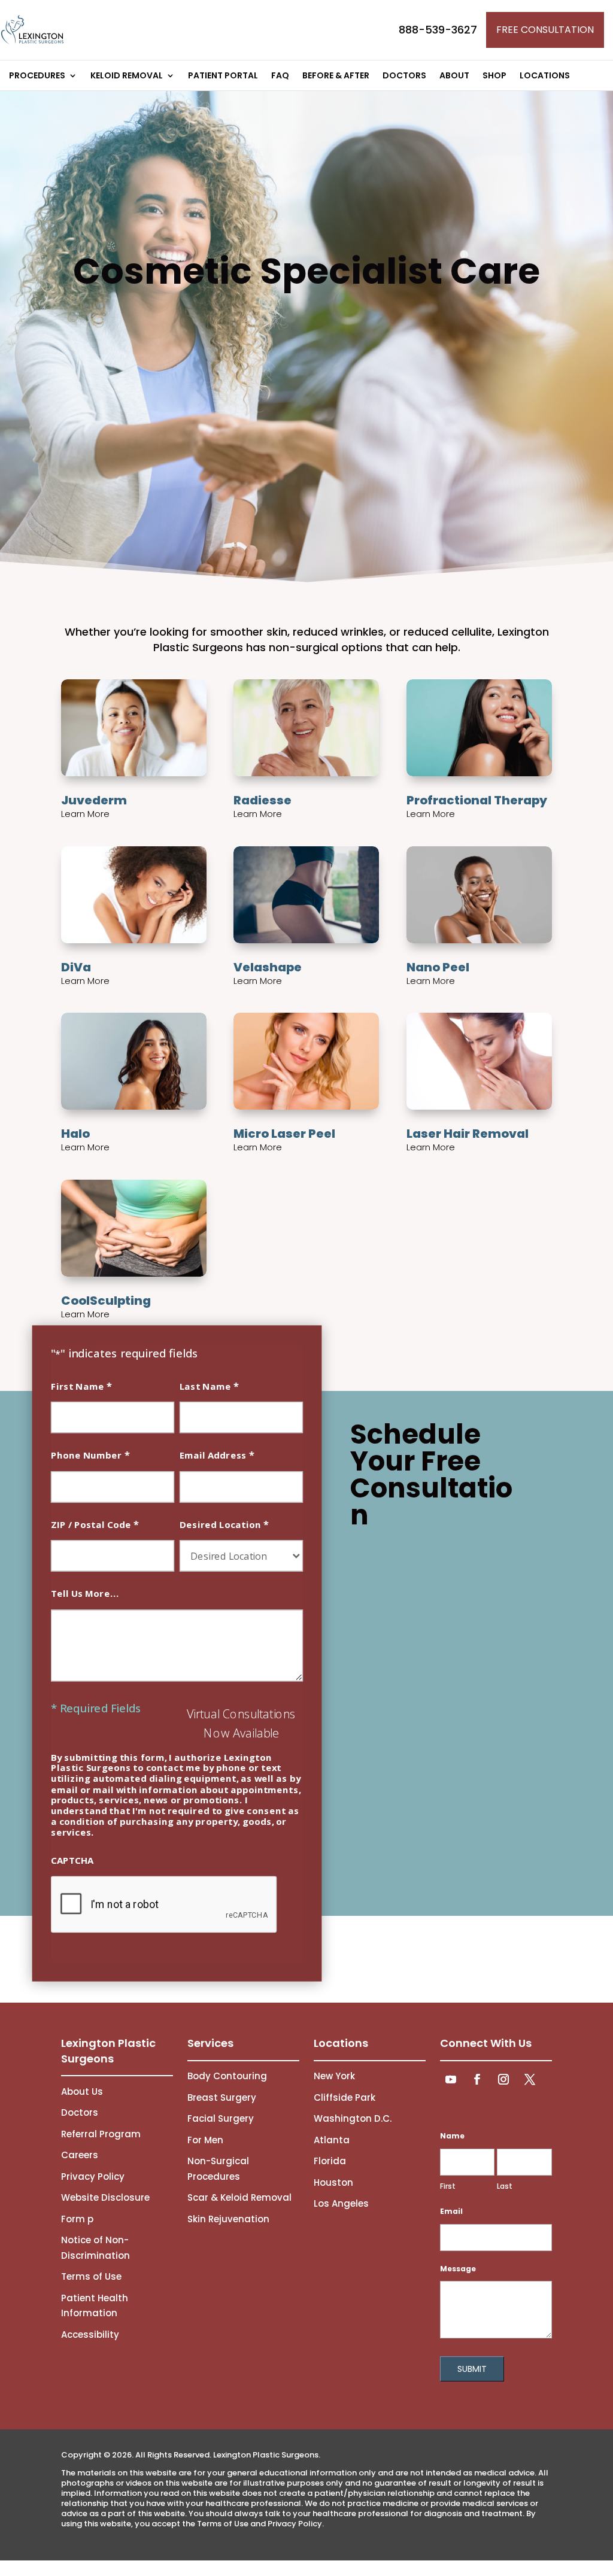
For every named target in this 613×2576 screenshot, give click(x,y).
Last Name (209, 1385)
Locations (545, 76)
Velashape (268, 967)
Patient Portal (223, 76)
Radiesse (263, 800)
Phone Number (90, 1455)
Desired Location (224, 1524)
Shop (494, 76)
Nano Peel (438, 967)
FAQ (280, 76)
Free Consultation (545, 30)
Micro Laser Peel (284, 1134)
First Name (81, 1385)
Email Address (217, 1455)
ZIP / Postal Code (95, 1524)
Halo (75, 1134)
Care (306, 271)
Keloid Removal (127, 76)
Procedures (37, 76)
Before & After (336, 76)
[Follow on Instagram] (503, 2079)
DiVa (76, 967)
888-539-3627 (438, 30)
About (454, 76)
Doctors (404, 76)
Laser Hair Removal (468, 1134)
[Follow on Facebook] (477, 2079)
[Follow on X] (530, 2079)
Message (458, 2269)
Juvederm (94, 800)
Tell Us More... (85, 1594)
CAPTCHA (72, 1860)
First (448, 2186)
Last (505, 2186)
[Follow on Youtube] (451, 2079)
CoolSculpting (106, 1301)
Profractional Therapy (477, 800)
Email (451, 2211)
